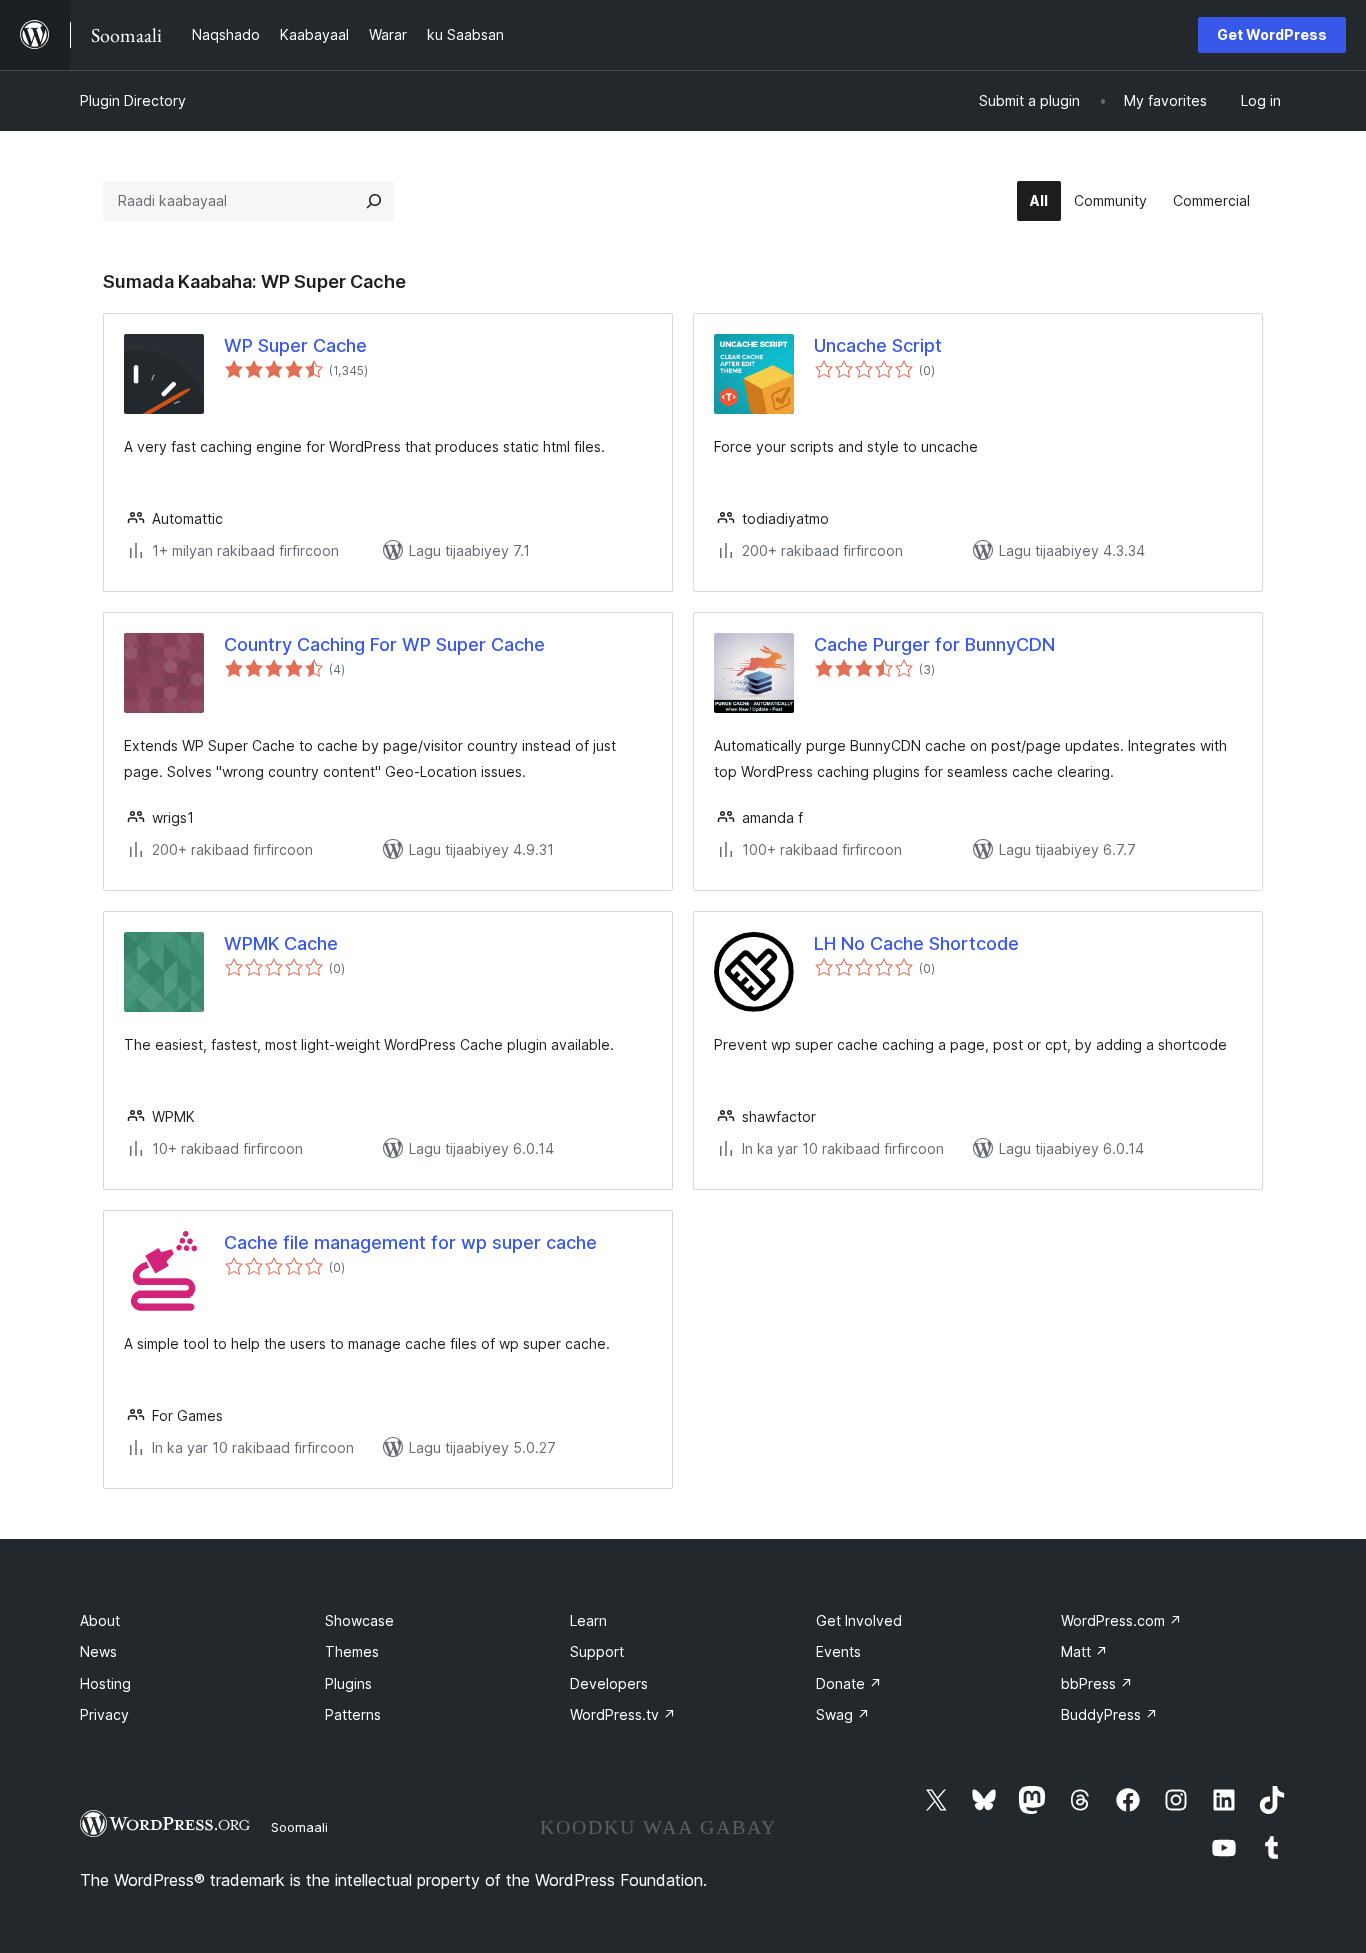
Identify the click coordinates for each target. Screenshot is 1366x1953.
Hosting (105, 1683)
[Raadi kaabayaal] (374, 201)
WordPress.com (1121, 1620)
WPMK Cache (281, 943)
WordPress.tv (623, 1714)
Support (597, 1651)
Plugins (348, 1683)
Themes (352, 1651)
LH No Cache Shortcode (916, 943)
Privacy (104, 1714)
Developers (609, 1683)
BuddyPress (1109, 1714)
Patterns (353, 1714)
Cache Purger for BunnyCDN (934, 644)
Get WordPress (1272, 34)
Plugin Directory (133, 100)
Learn (588, 1620)
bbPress (1097, 1683)
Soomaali (299, 1827)
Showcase (359, 1620)
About (100, 1620)
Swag (843, 1714)
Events (838, 1651)
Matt (1084, 1651)
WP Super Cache (295, 345)
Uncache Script (878, 345)
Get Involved (859, 1620)
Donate (849, 1683)
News (98, 1651)
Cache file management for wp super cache (410, 1242)
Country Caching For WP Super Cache (384, 644)
